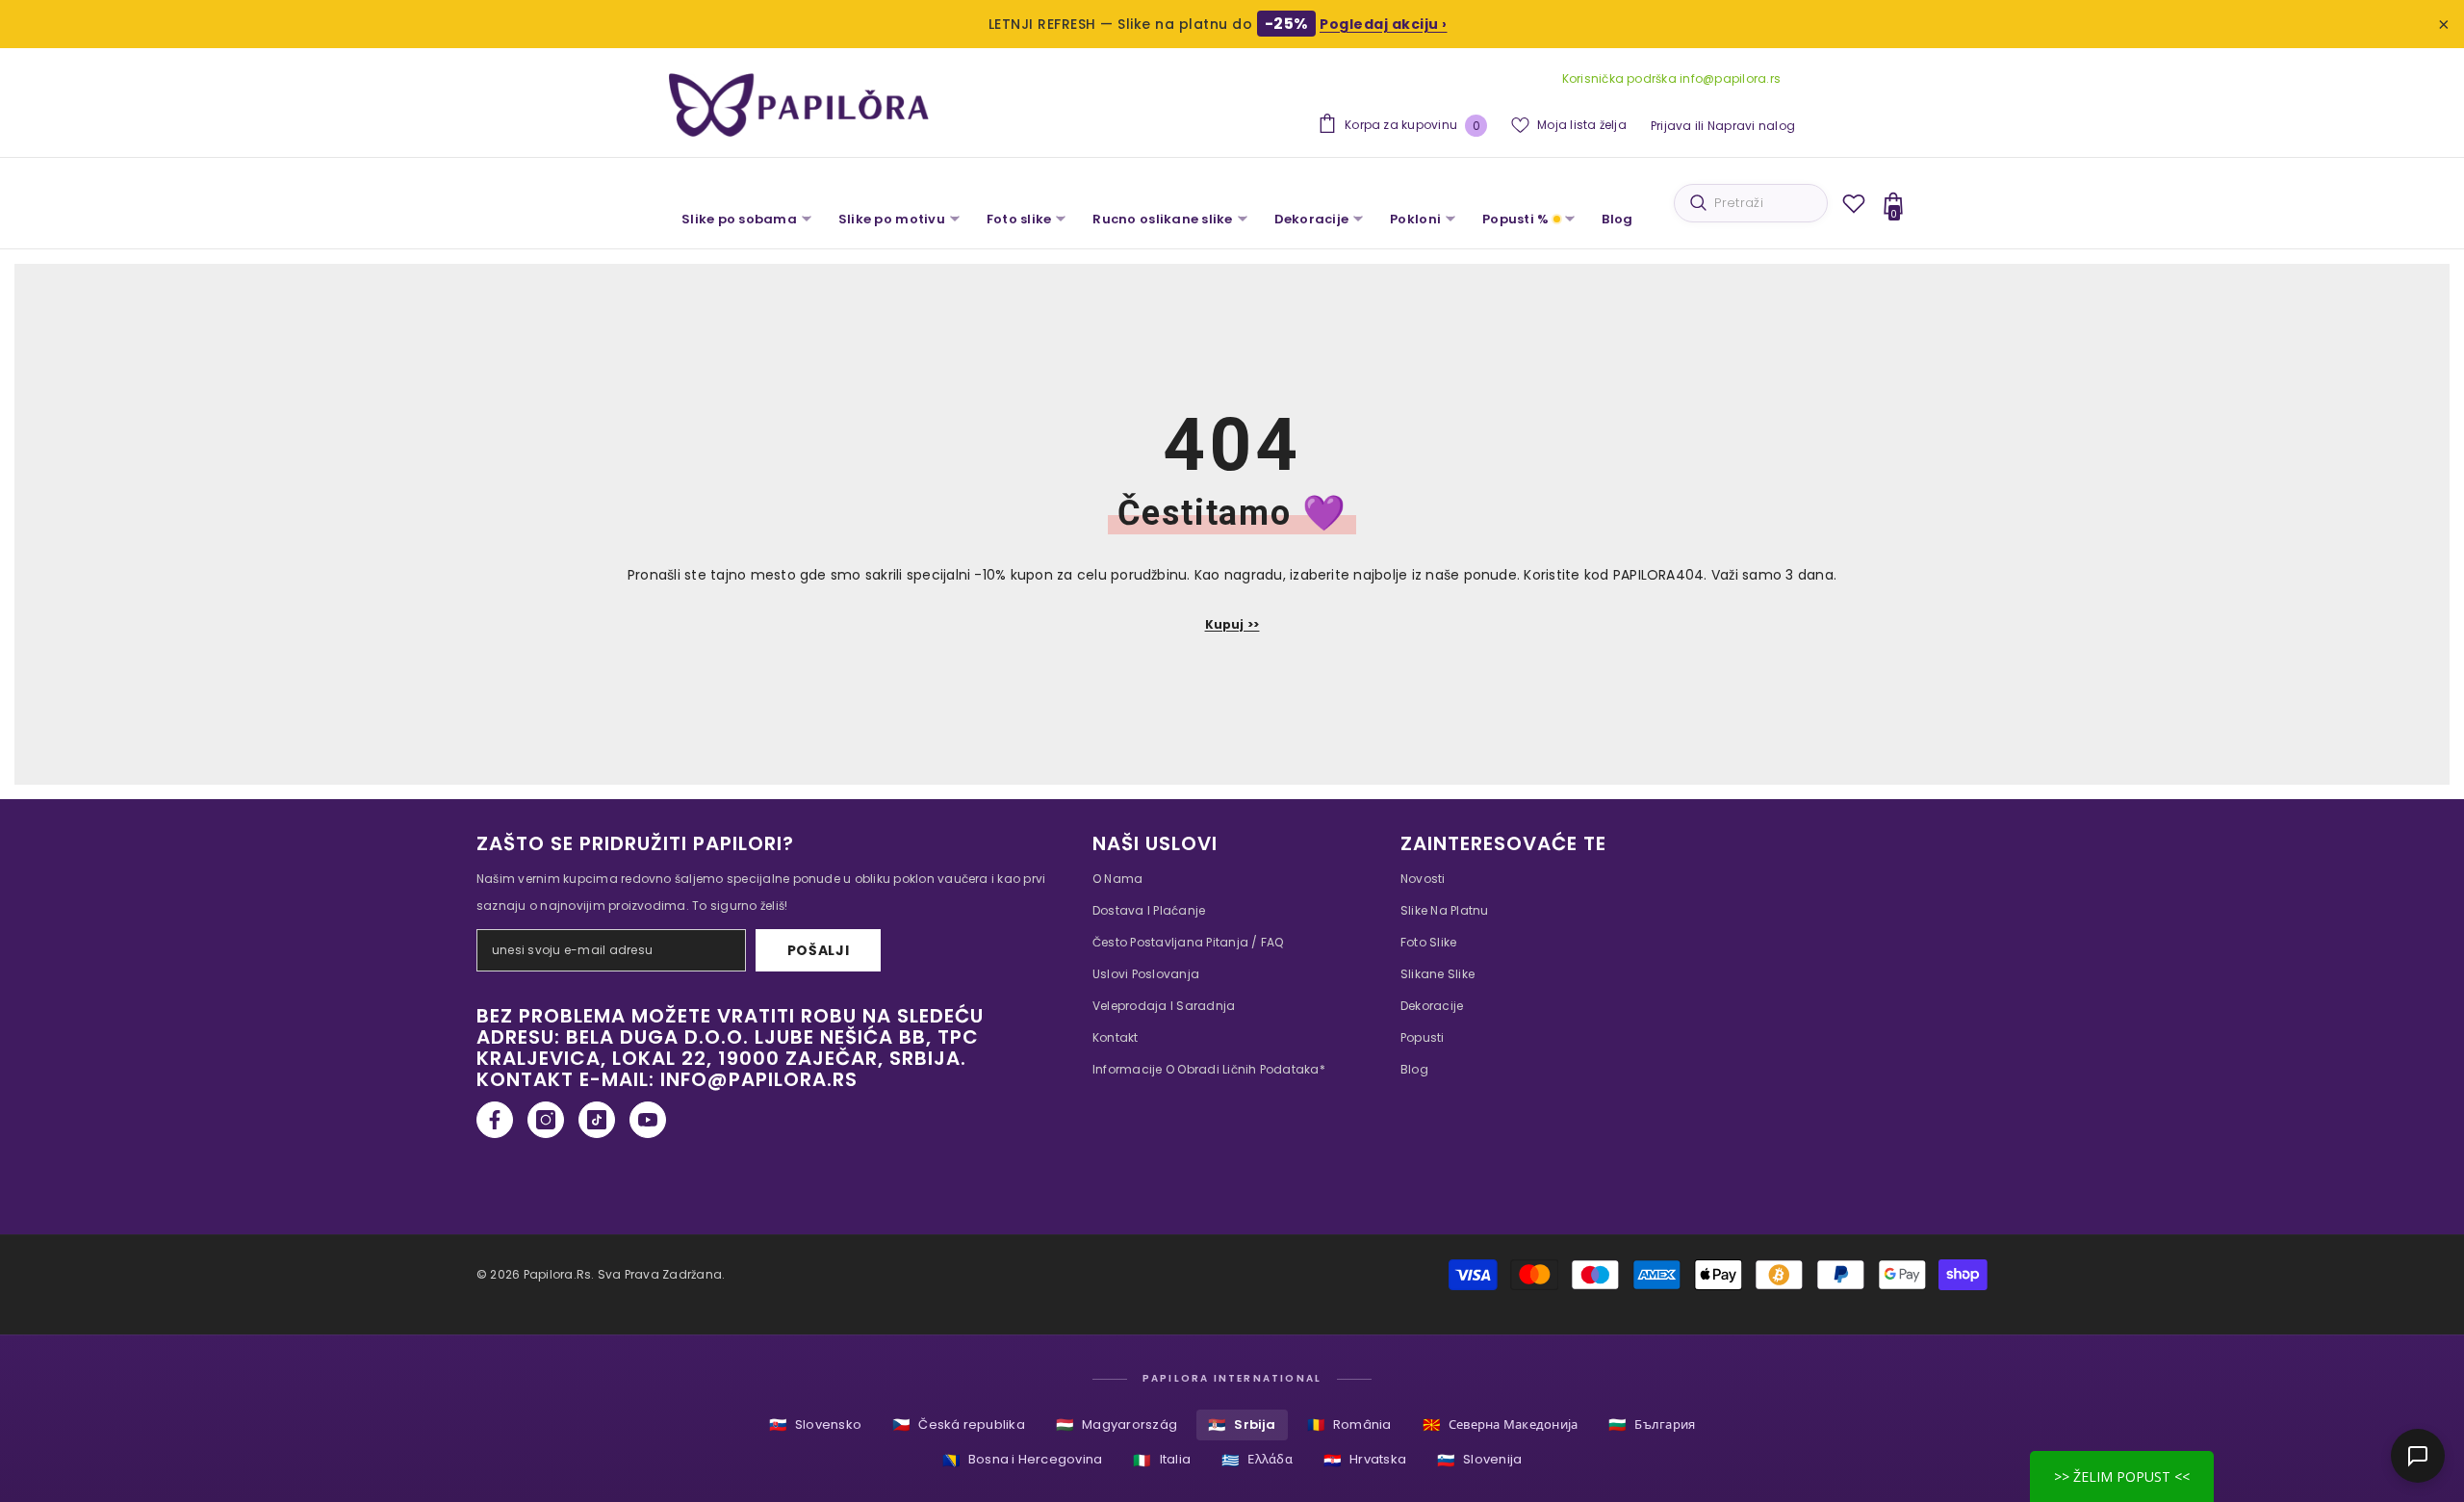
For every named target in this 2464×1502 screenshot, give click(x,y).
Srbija (1242, 1424)
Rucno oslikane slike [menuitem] (1162, 219)
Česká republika (959, 1424)
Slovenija (1479, 1460)
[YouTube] (648, 1120)
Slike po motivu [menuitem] (892, 219)
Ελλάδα (1257, 1460)
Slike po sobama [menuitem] (739, 219)
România (1349, 1424)
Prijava (1671, 126)
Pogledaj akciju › (1384, 24)
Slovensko (815, 1424)
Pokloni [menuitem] (1415, 219)
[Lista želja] (1854, 203)
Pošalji (819, 950)
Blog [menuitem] (1617, 219)
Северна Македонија (1501, 1424)
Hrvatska (1365, 1460)
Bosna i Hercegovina (1023, 1460)
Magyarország (1116, 1424)
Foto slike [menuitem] (1019, 219)
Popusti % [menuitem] (1515, 219)
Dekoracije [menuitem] (1312, 219)
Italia (1162, 1460)
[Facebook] (495, 1120)
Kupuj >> (1232, 624)
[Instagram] (546, 1120)
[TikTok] (597, 1120)
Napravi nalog (1751, 126)
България (1652, 1424)
